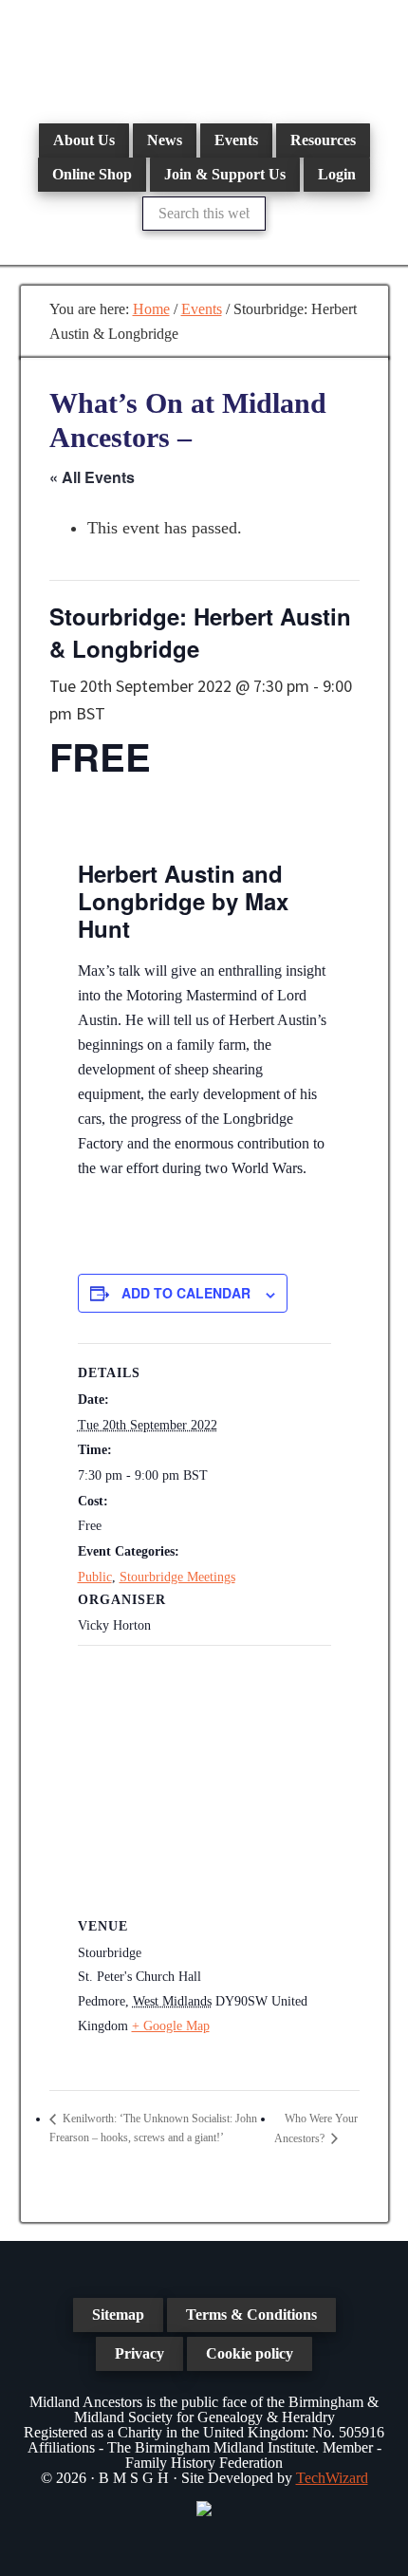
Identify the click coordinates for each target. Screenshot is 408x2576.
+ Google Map (171, 2026)
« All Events (92, 477)
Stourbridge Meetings (177, 1577)
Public (95, 1577)
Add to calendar (186, 1293)
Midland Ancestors (204, 57)
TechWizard (332, 2478)
